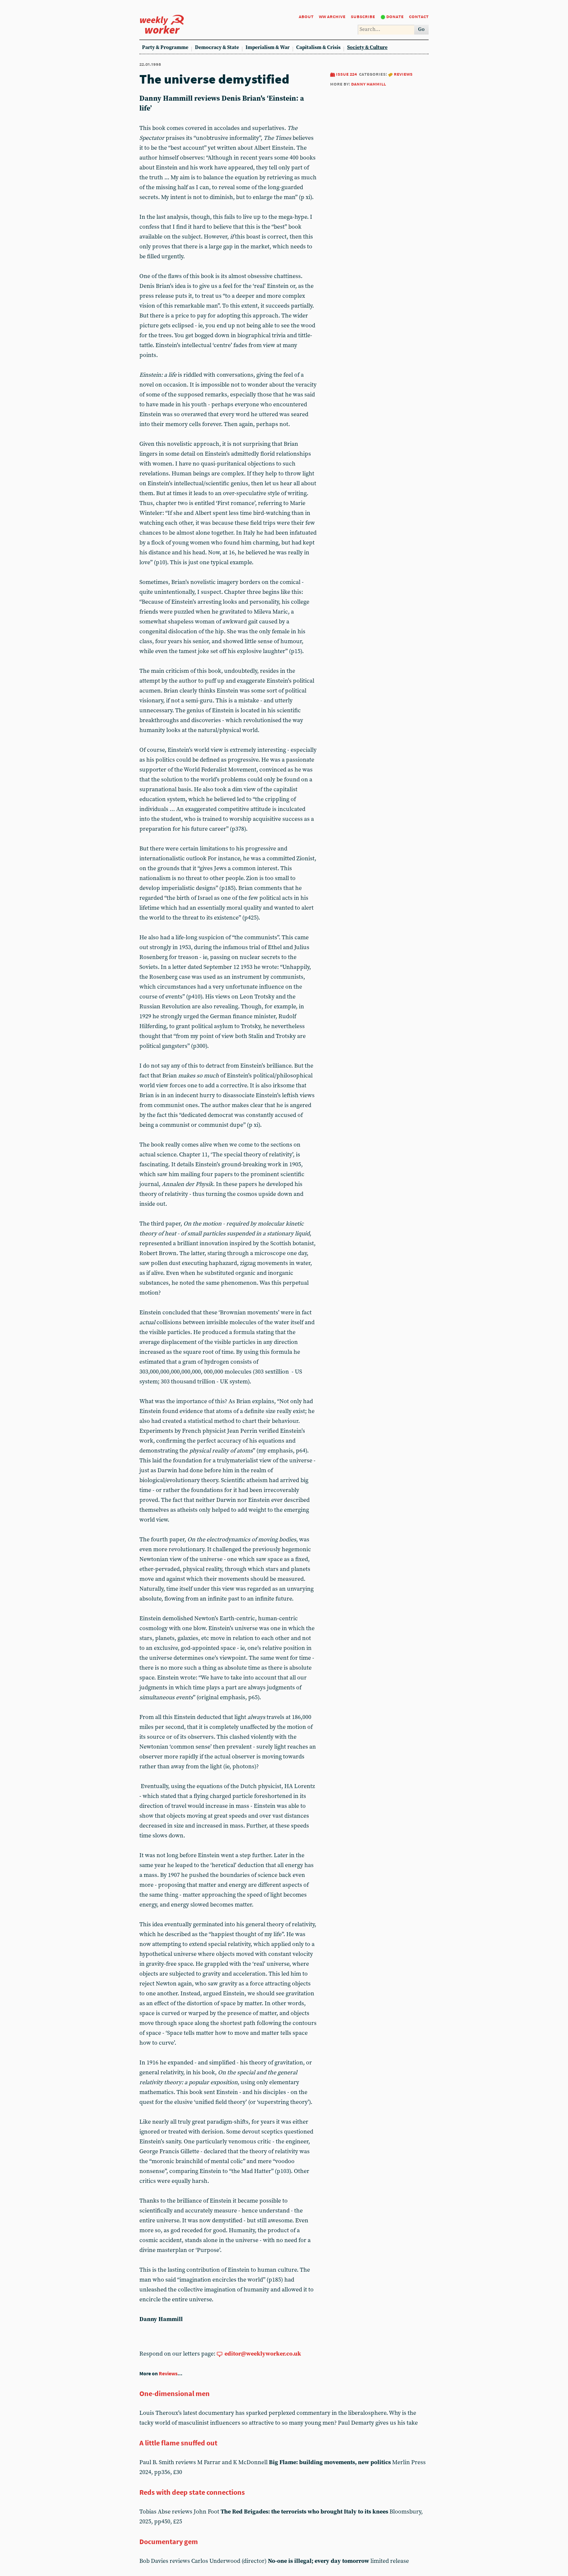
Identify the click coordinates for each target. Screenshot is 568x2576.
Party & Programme (165, 48)
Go (421, 29)
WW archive (332, 16)
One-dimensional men (175, 2393)
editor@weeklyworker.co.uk (263, 2354)
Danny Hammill (368, 84)
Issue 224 (346, 74)
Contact (419, 16)
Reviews (403, 74)
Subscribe (363, 16)
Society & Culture (367, 48)
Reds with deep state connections (192, 2492)
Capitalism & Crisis (318, 48)
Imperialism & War (268, 48)
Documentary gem (169, 2541)
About (306, 16)
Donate (395, 16)
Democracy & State (217, 48)
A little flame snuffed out (178, 2443)
